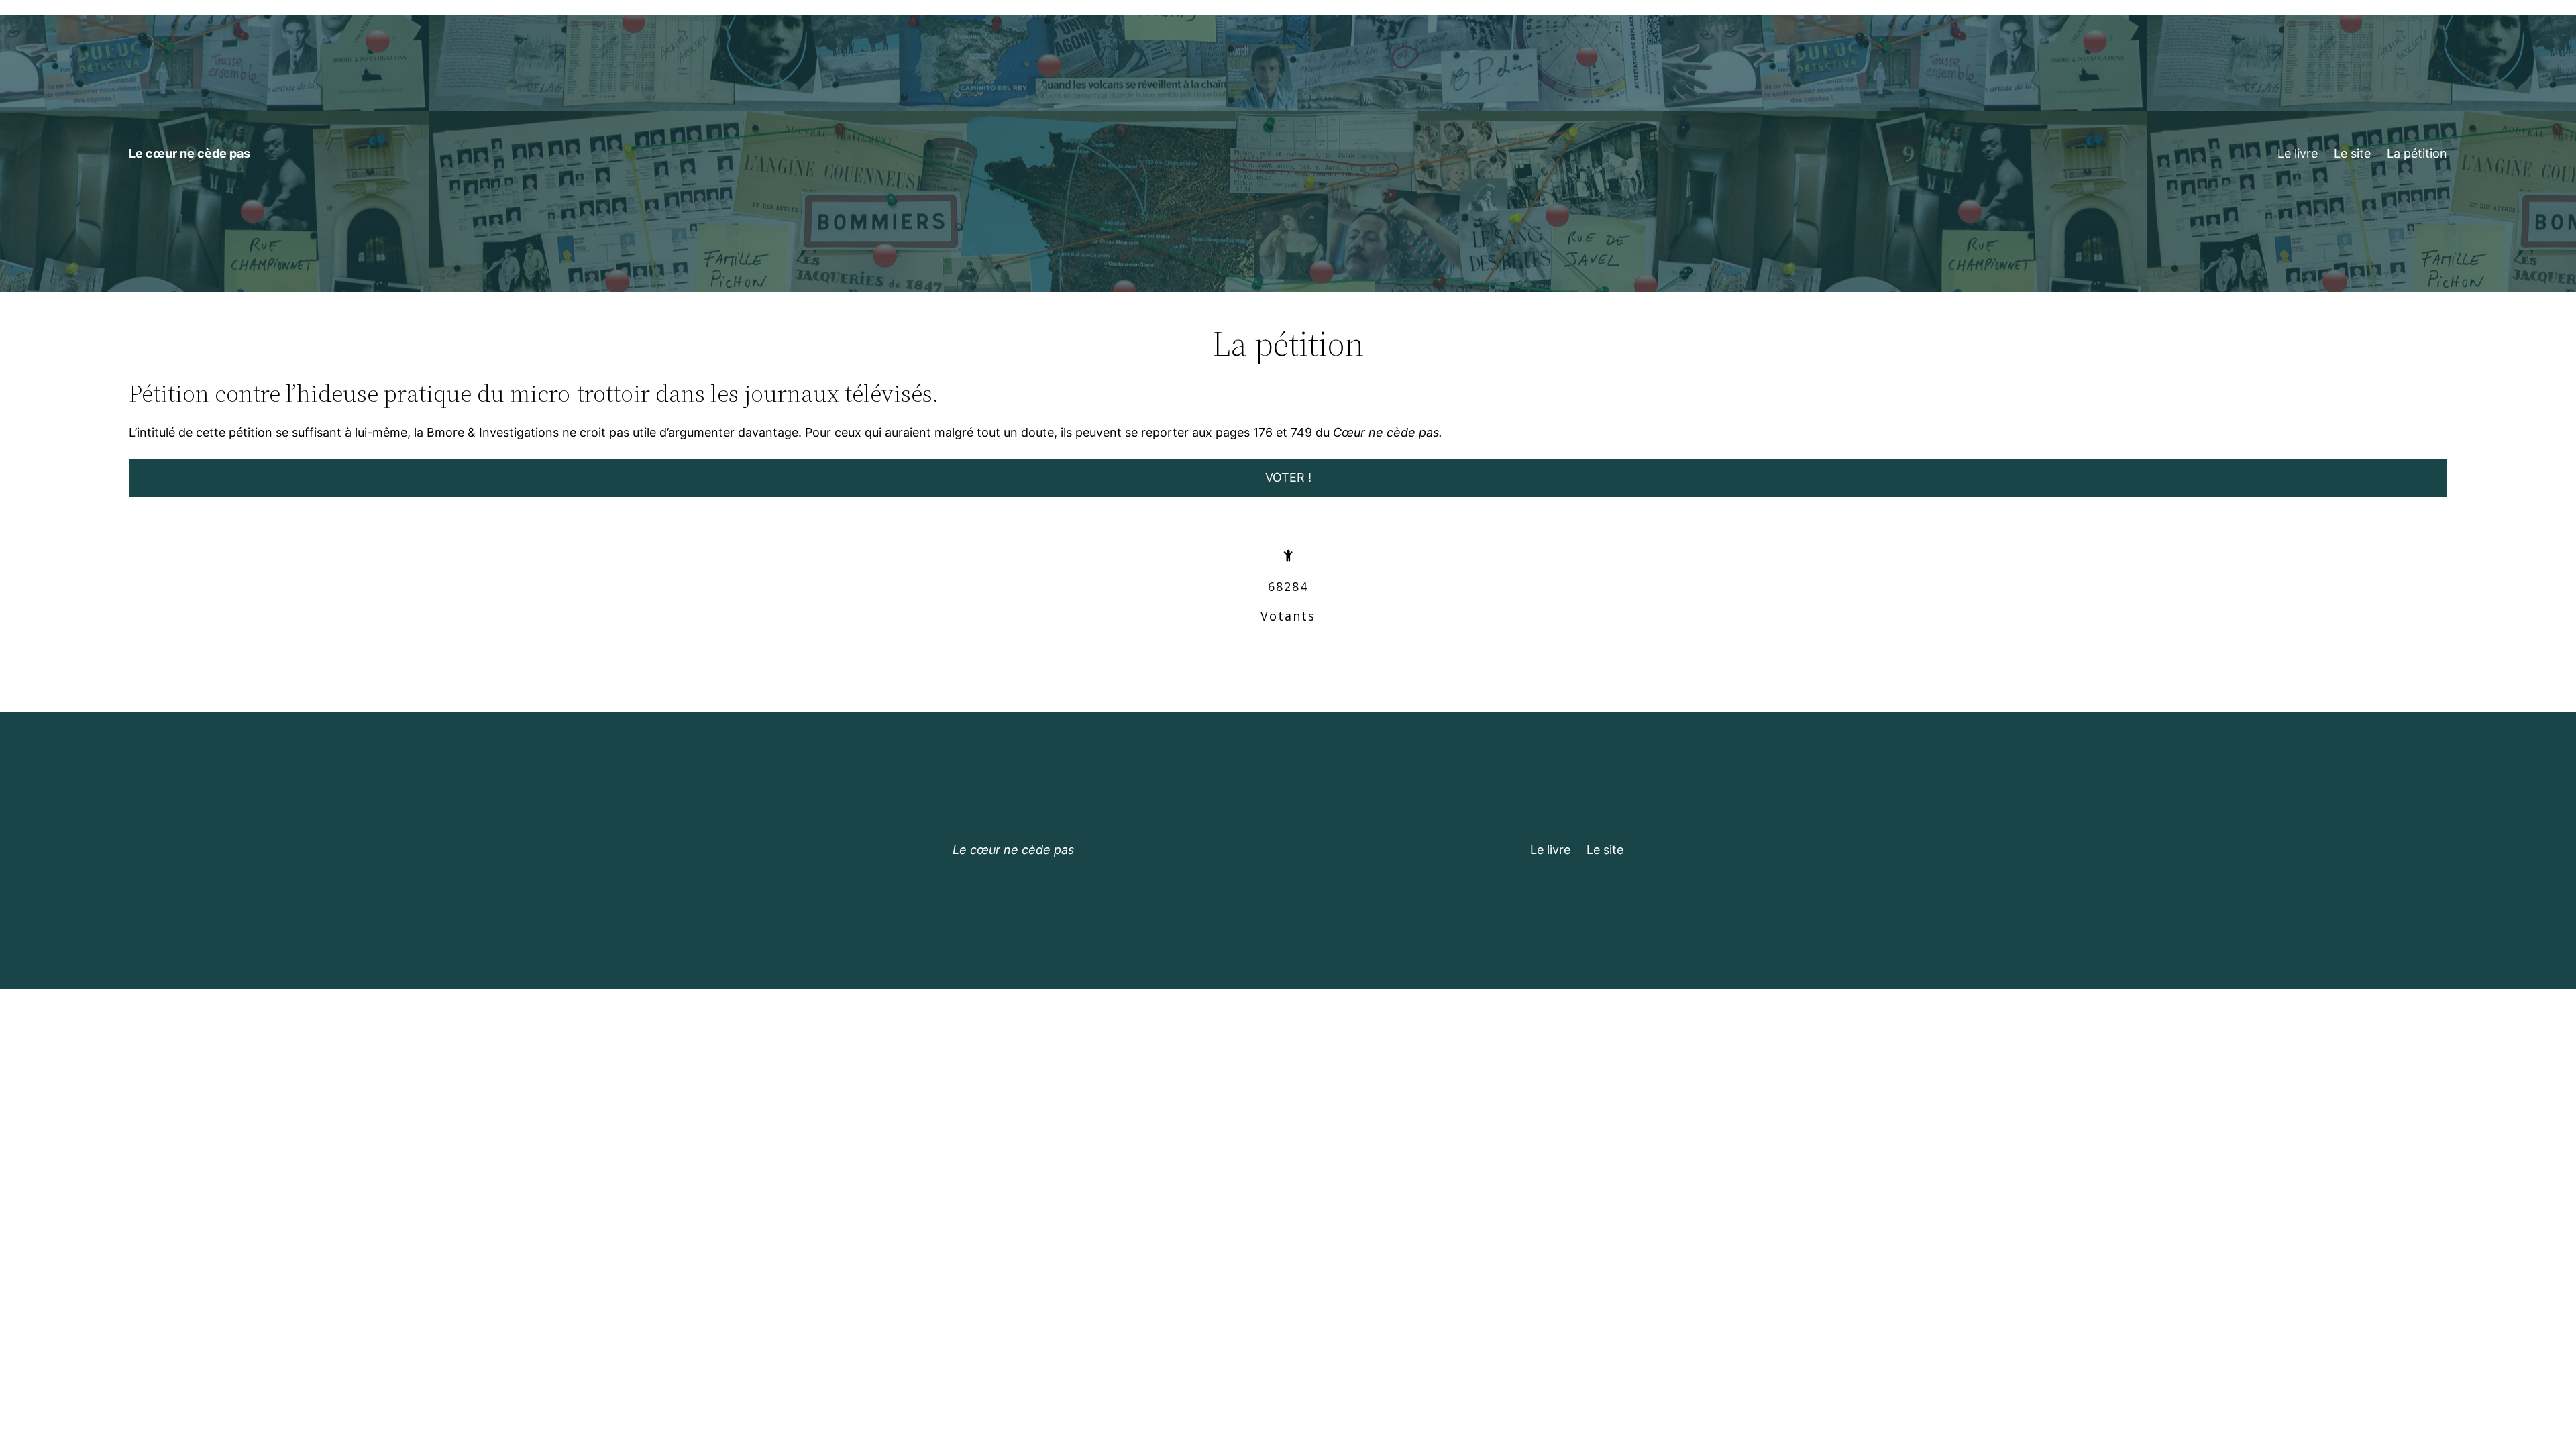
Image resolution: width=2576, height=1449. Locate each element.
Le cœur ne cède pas (190, 153)
